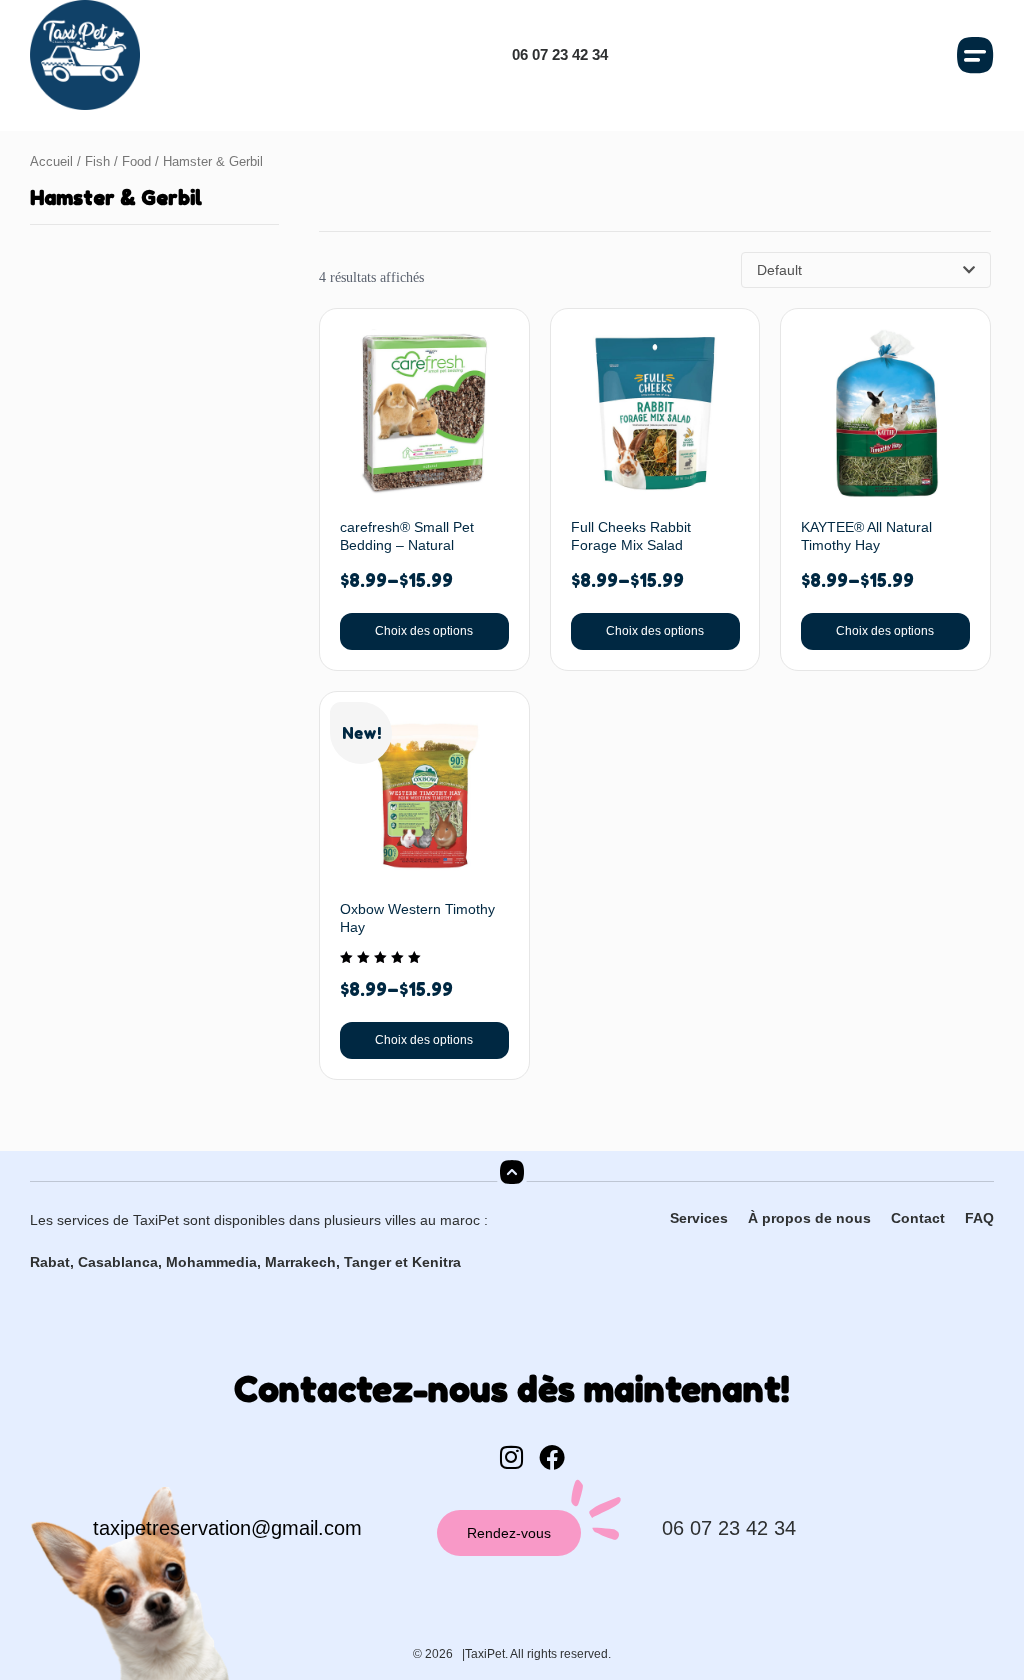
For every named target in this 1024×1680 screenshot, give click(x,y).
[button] (976, 55)
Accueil (51, 161)
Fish (97, 161)
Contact (918, 1218)
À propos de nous (809, 1218)
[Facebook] (552, 1457)
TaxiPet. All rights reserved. (538, 1654)
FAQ (979, 1218)
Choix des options (424, 631)
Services (699, 1218)
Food (136, 161)
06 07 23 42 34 (729, 1528)
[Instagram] (511, 1457)
